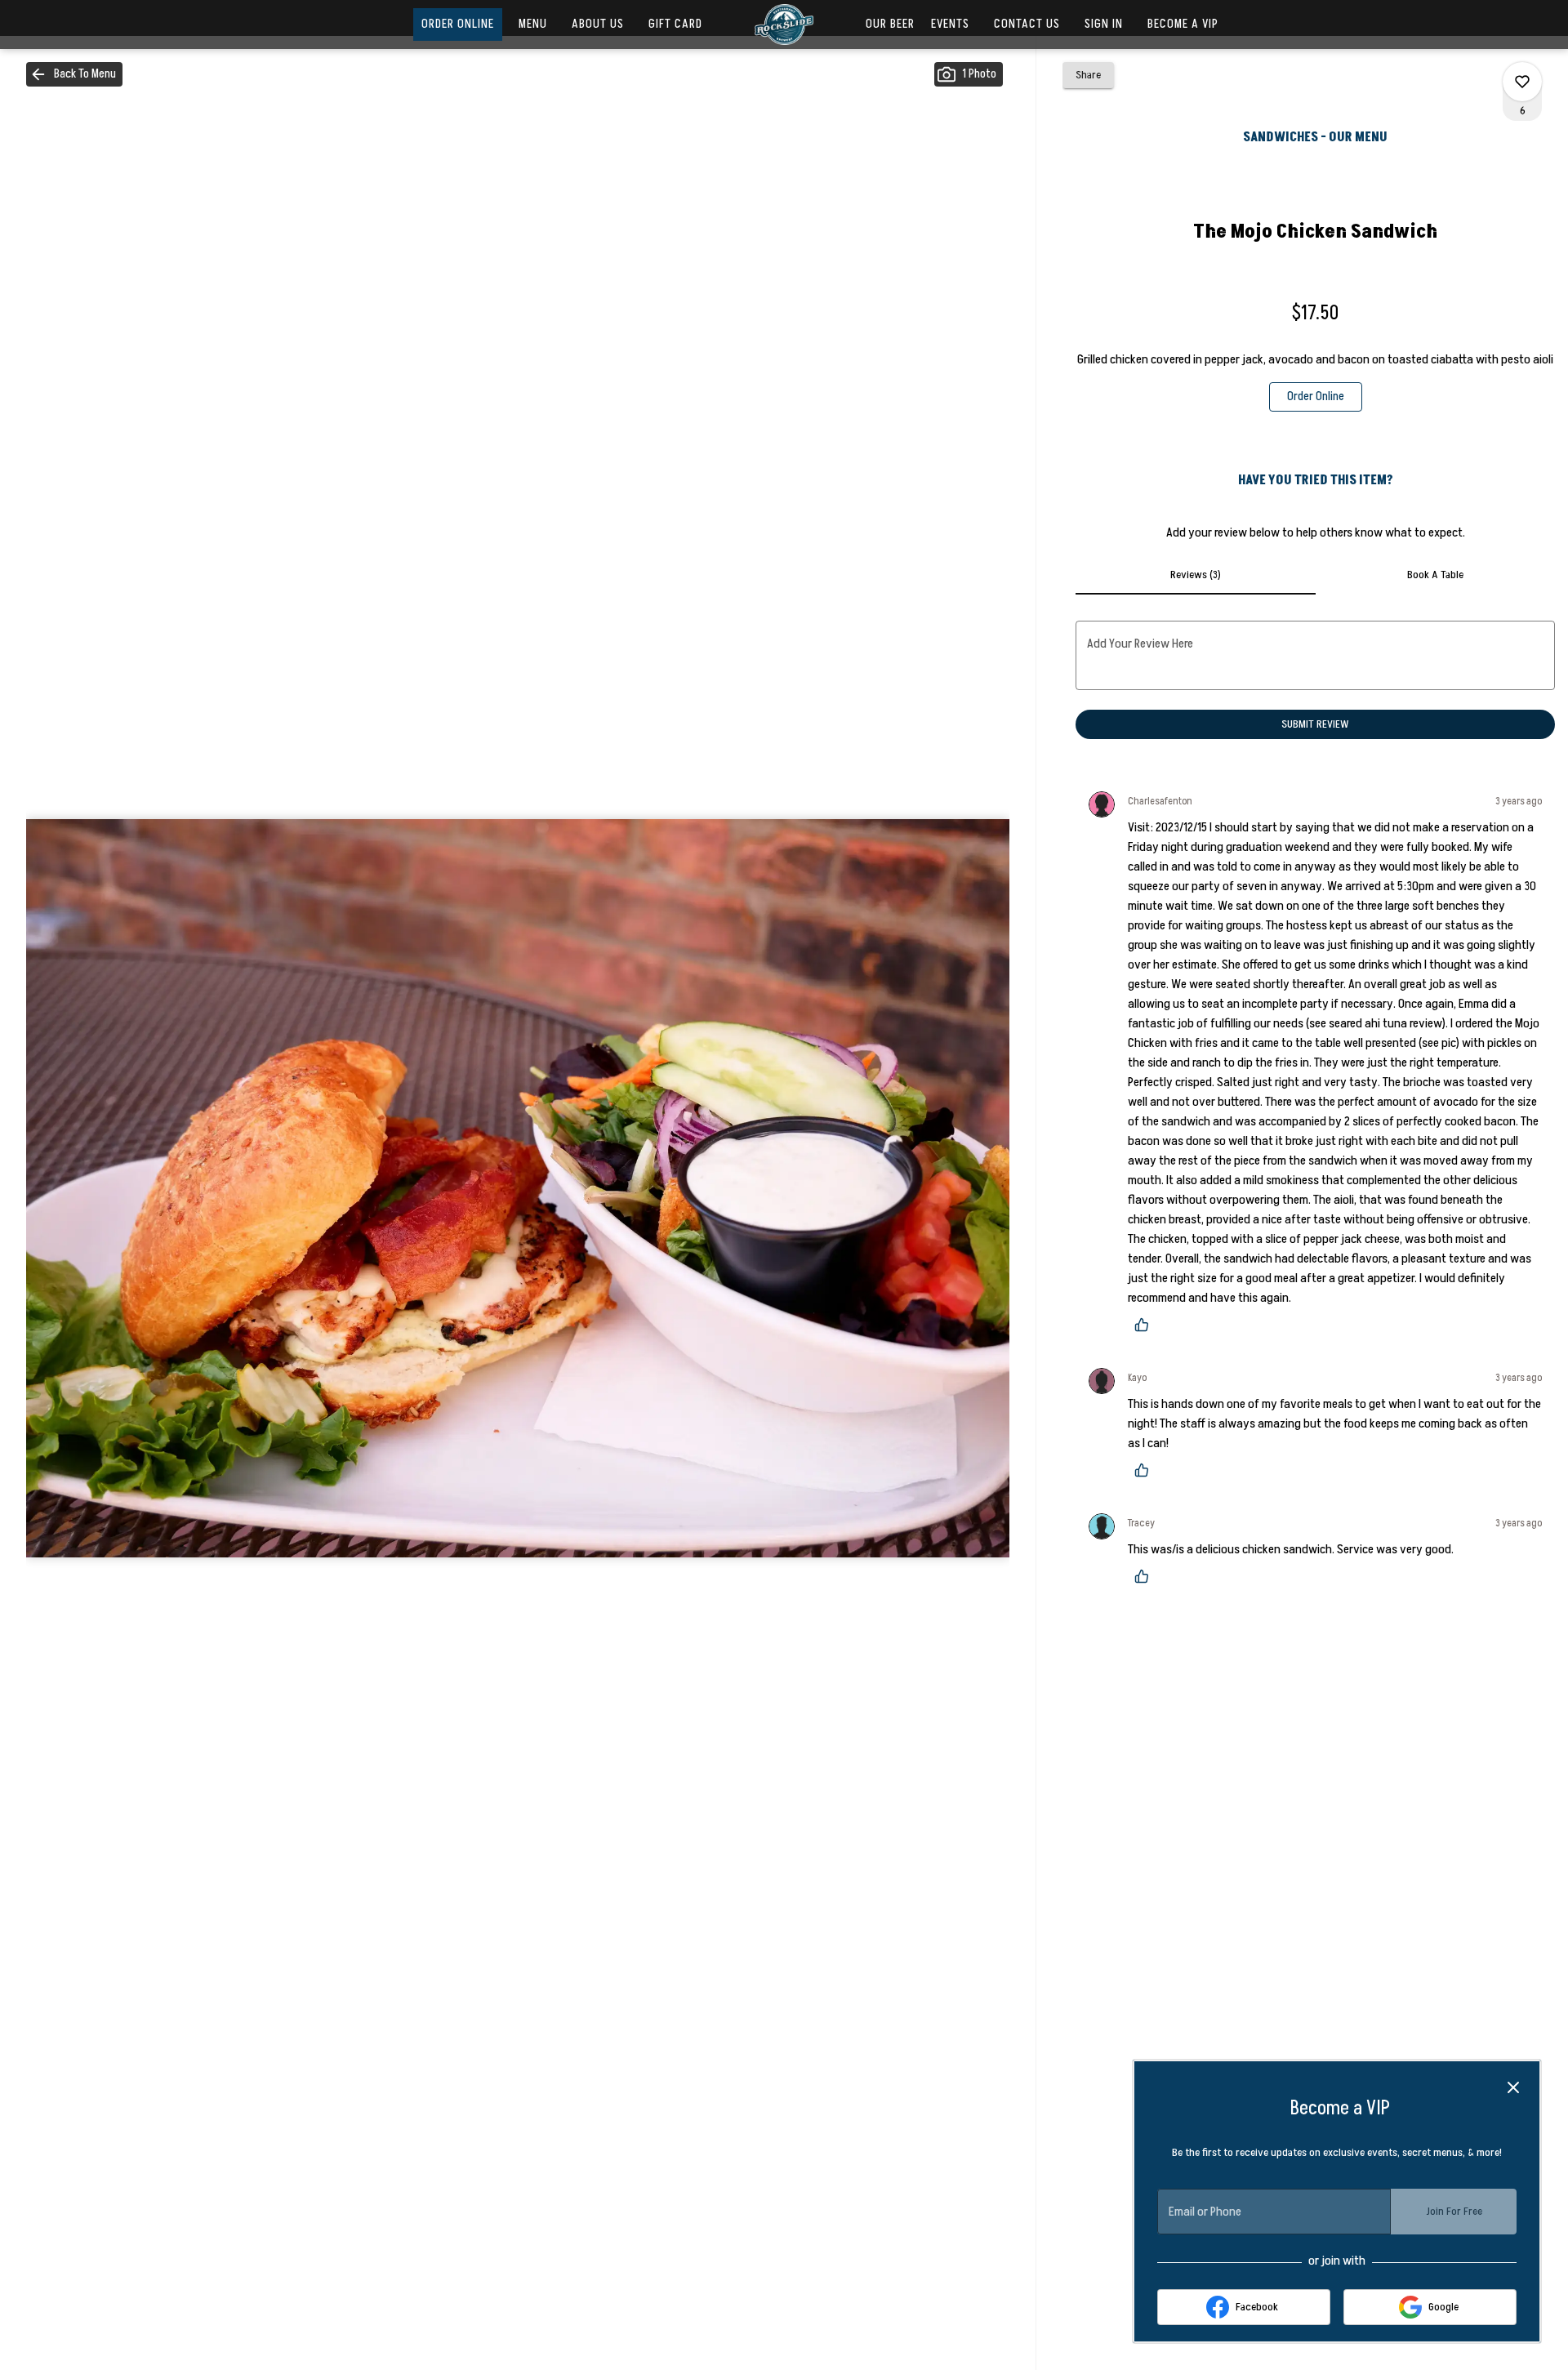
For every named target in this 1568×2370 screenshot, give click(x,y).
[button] (74, 74)
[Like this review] (1146, 1325)
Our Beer (890, 24)
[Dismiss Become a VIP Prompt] (1513, 2087)
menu (533, 24)
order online (458, 24)
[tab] (1195, 575)
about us (598, 24)
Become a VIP (1183, 24)
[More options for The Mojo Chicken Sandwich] (1522, 82)
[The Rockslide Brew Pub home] (784, 25)
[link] (1316, 397)
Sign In (1104, 24)
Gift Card (675, 24)
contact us (1027, 24)
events (950, 24)
